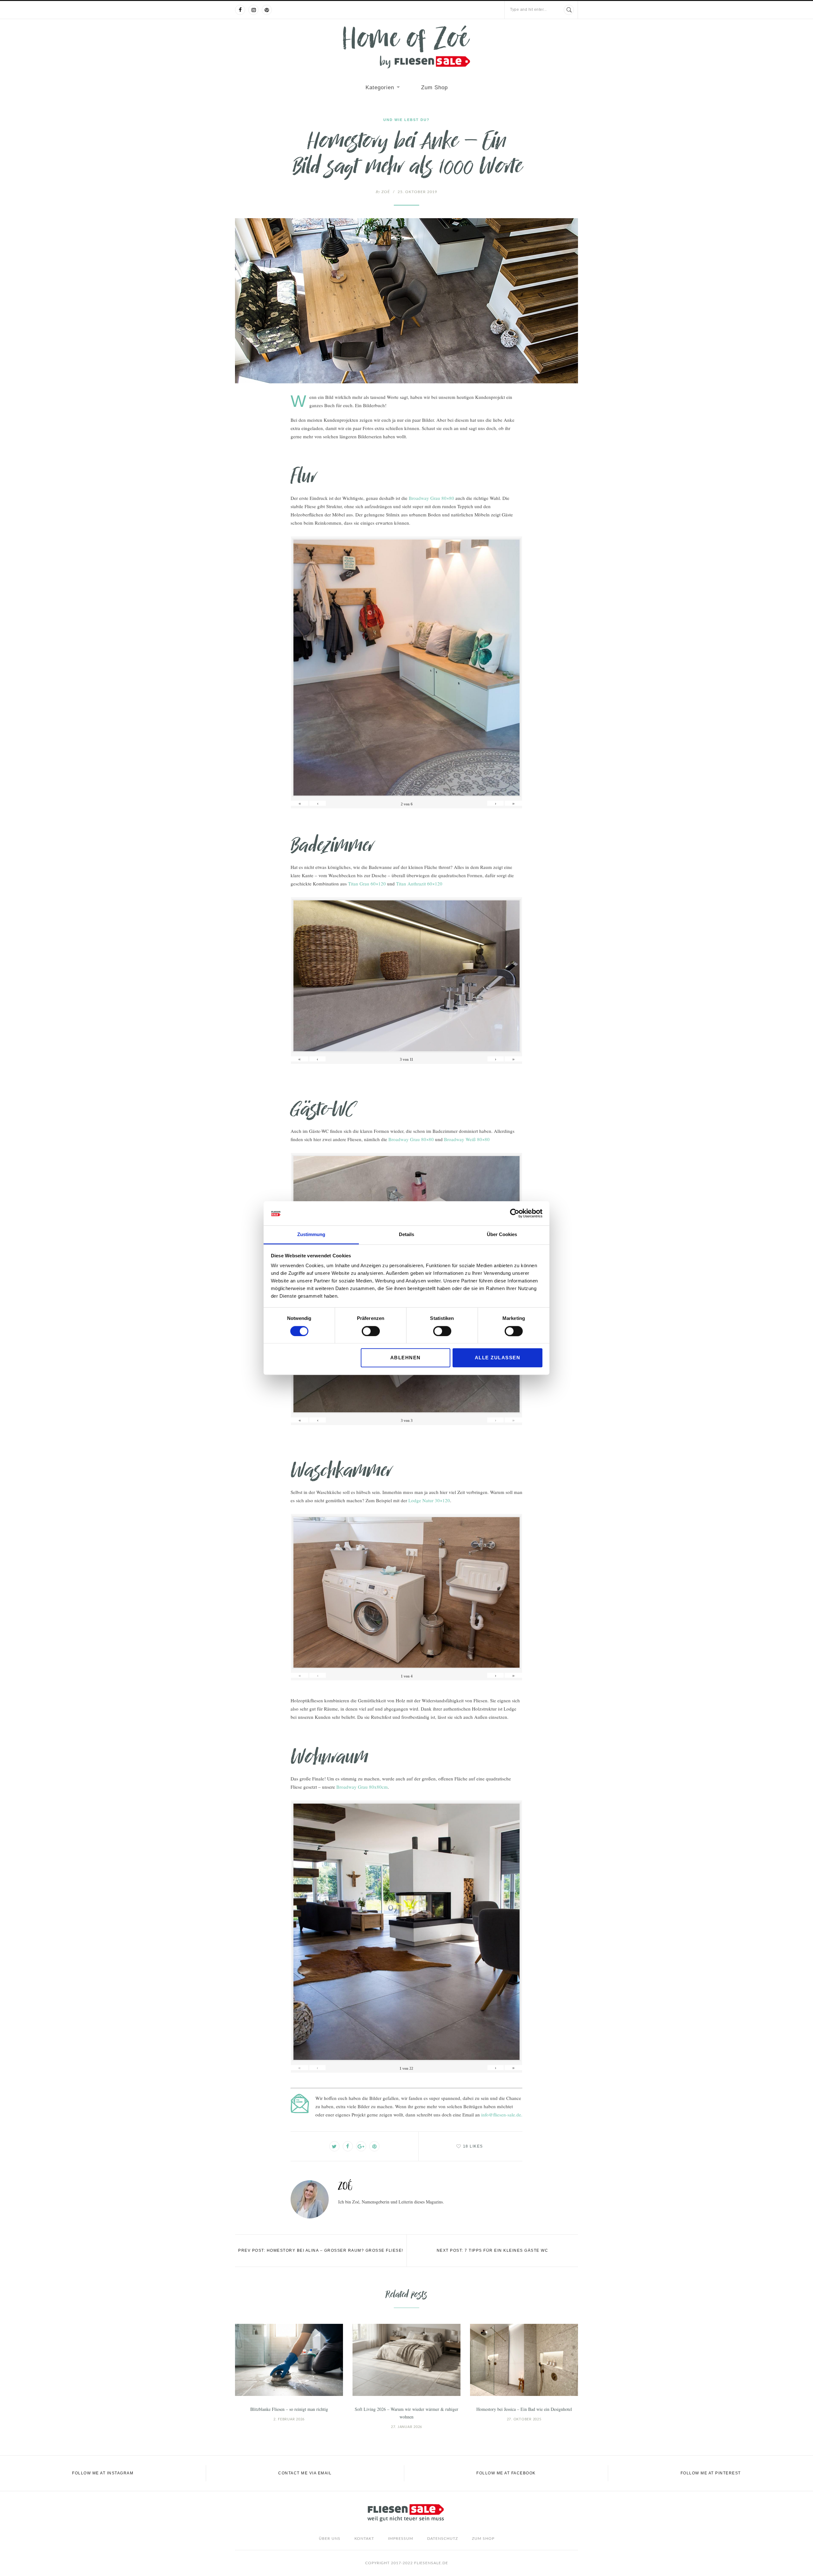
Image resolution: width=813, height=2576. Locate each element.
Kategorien (380, 87)
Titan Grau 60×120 (367, 884)
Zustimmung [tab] (311, 1235)
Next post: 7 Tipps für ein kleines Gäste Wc (493, 2250)
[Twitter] (334, 2146)
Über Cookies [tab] (502, 1235)
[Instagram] (253, 10)
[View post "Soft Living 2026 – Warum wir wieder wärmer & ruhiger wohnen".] (406, 2360)
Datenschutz (443, 2539)
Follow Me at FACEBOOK (506, 2473)
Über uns (330, 2539)
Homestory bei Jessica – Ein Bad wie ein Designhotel (524, 2409)
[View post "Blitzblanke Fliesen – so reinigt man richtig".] (289, 2360)
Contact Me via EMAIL (305, 2473)
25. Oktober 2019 (417, 192)
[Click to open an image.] (406, 301)
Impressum (401, 2539)
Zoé (383, 192)
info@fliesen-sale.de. (502, 2115)
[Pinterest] (267, 10)
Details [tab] (406, 1235)
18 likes (473, 2146)
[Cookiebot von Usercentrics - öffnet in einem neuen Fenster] (515, 1213)
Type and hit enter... (528, 10)
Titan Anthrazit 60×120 (419, 884)
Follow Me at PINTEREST (711, 2473)
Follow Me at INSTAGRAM (103, 2473)
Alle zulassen (498, 1358)
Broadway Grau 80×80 (431, 498)
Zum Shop (434, 87)
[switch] (371, 1331)
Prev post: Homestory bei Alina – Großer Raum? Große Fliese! (321, 2250)
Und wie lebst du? (406, 120)
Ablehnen (406, 1358)
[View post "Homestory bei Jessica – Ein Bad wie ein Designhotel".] (524, 2360)
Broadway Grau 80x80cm (362, 1787)
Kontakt (364, 2539)
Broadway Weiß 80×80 (467, 1139)
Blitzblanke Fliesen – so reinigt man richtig (289, 2409)
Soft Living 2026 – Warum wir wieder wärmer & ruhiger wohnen (406, 2413)
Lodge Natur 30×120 (429, 1500)
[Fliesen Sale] (406, 47)
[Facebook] (240, 10)
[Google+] (361, 2146)
